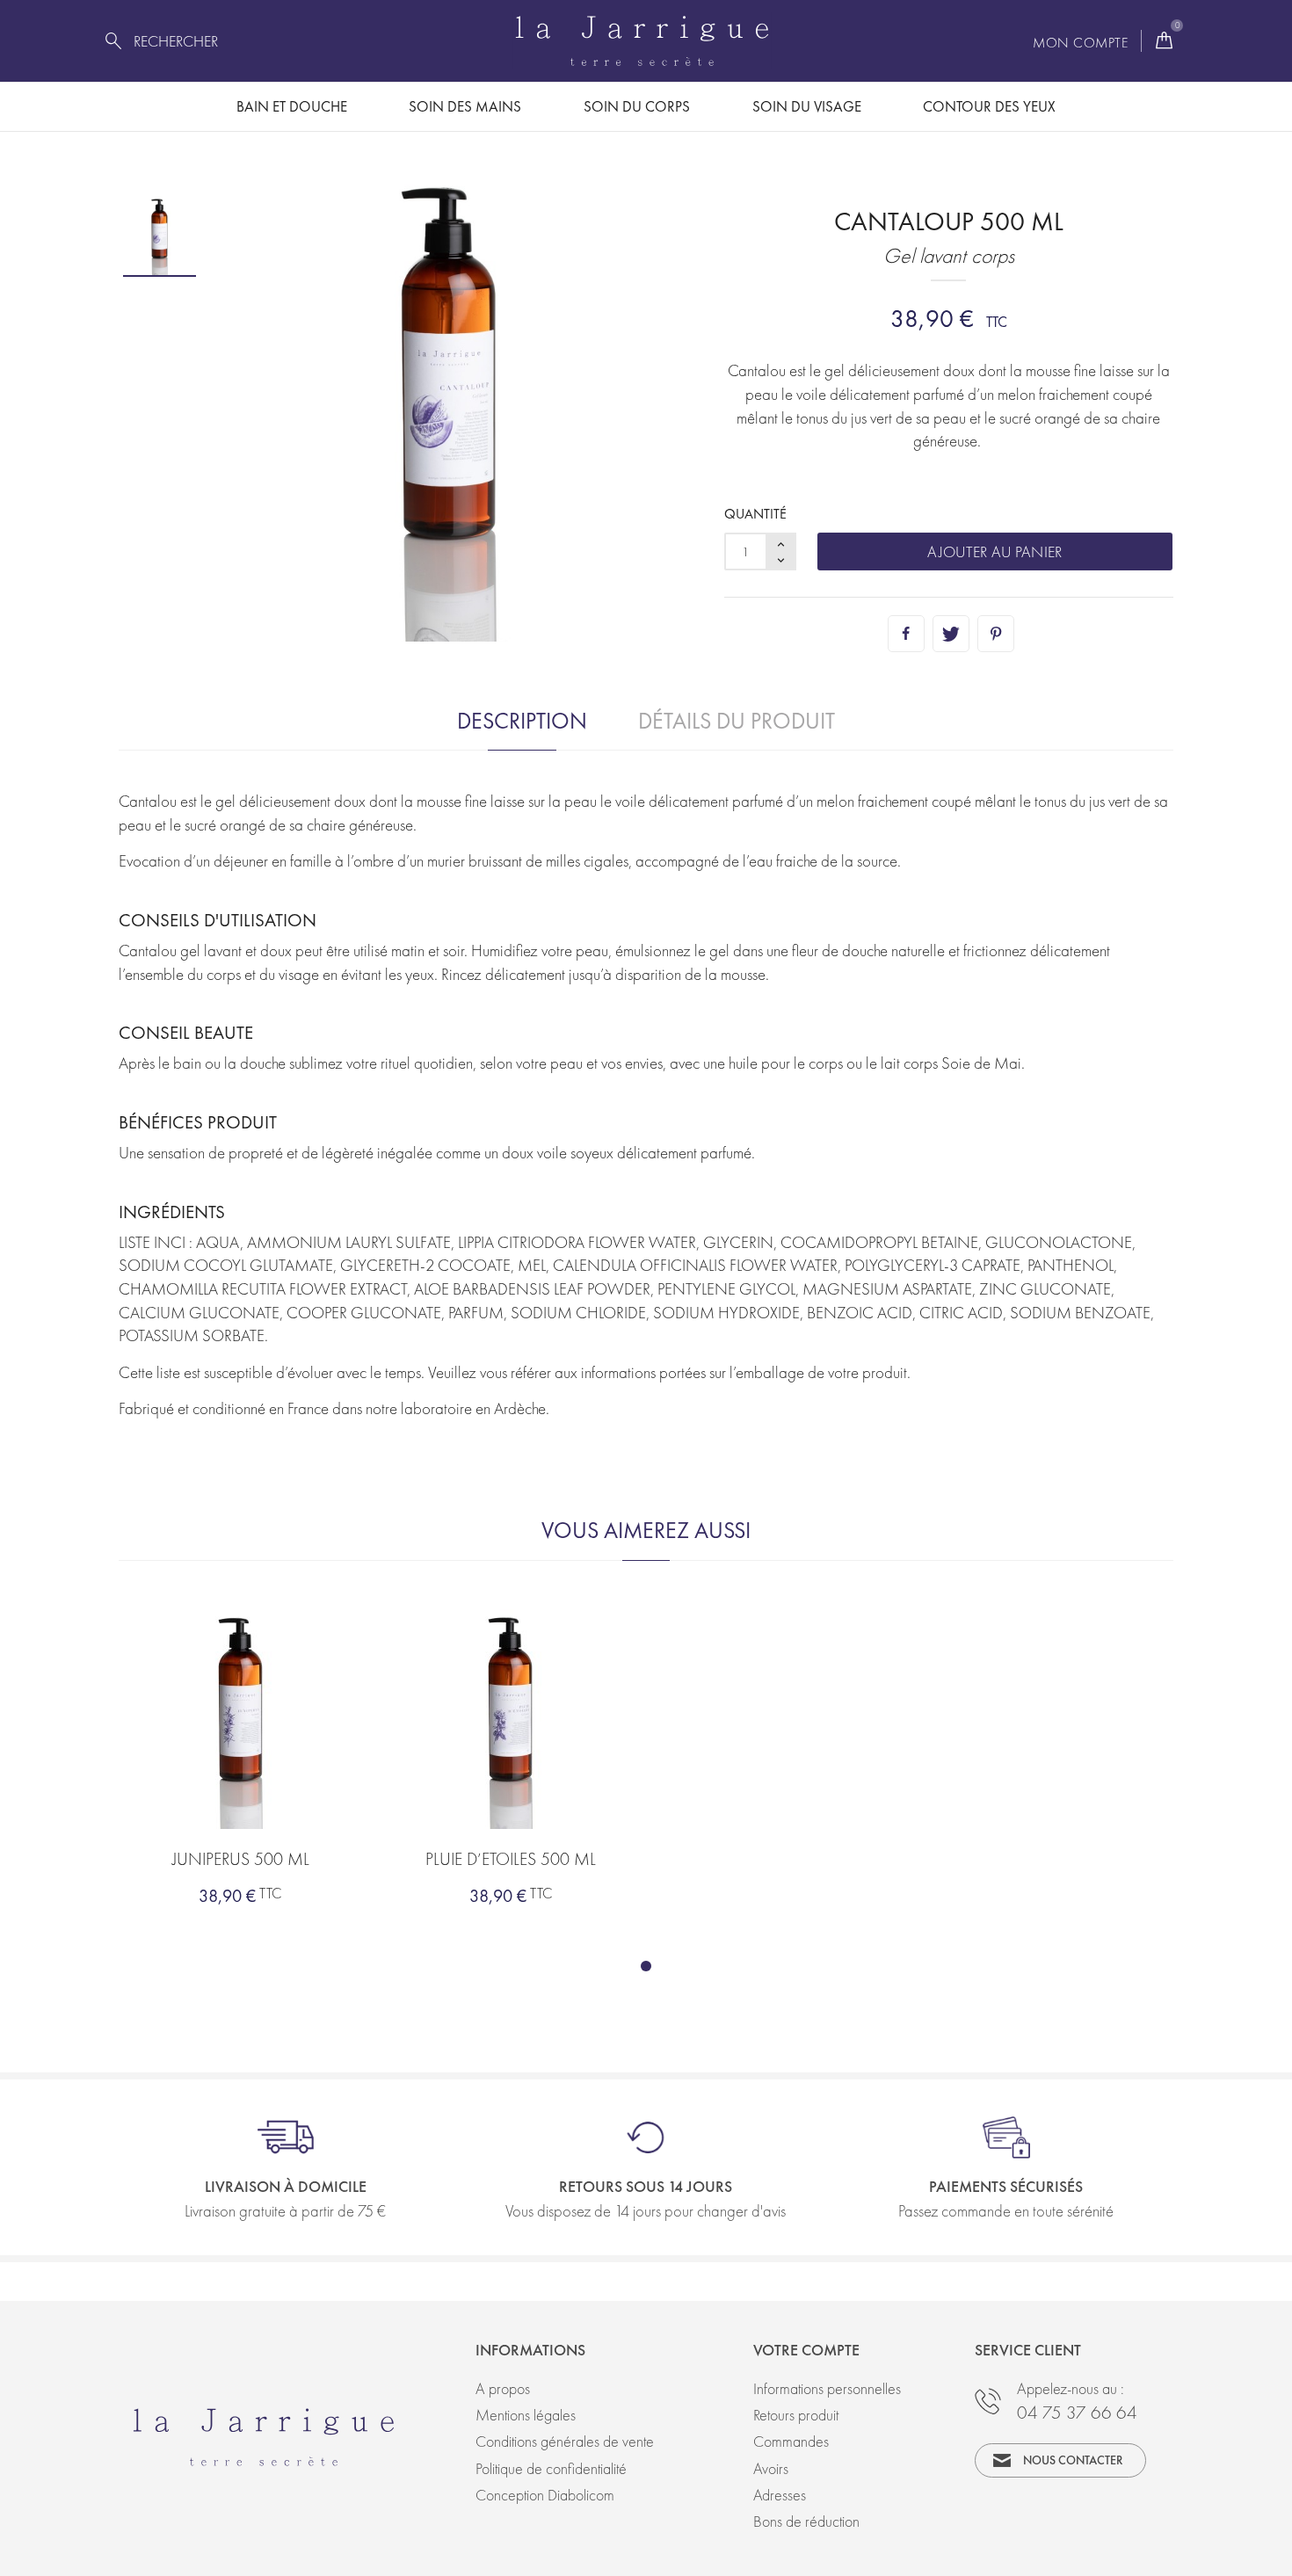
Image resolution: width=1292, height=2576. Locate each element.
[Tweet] (951, 634)
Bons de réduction (806, 2521)
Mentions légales (526, 2415)
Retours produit (796, 2415)
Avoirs (771, 2468)
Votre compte (806, 2350)
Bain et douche (292, 106)
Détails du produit (737, 721)
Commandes (791, 2441)
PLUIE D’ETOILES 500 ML (511, 1859)
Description (522, 721)
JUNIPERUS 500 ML (241, 1859)
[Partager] (906, 634)
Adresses (780, 2495)
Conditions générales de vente (565, 2441)
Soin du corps (637, 106)
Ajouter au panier (994, 551)
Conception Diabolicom (545, 2495)
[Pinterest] (996, 634)
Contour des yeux (989, 106)
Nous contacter (1073, 2460)
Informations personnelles (827, 2388)
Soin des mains (465, 106)
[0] (1164, 41)
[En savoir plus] (313, 1748)
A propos (503, 2388)
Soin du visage (807, 106)
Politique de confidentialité (551, 2468)
